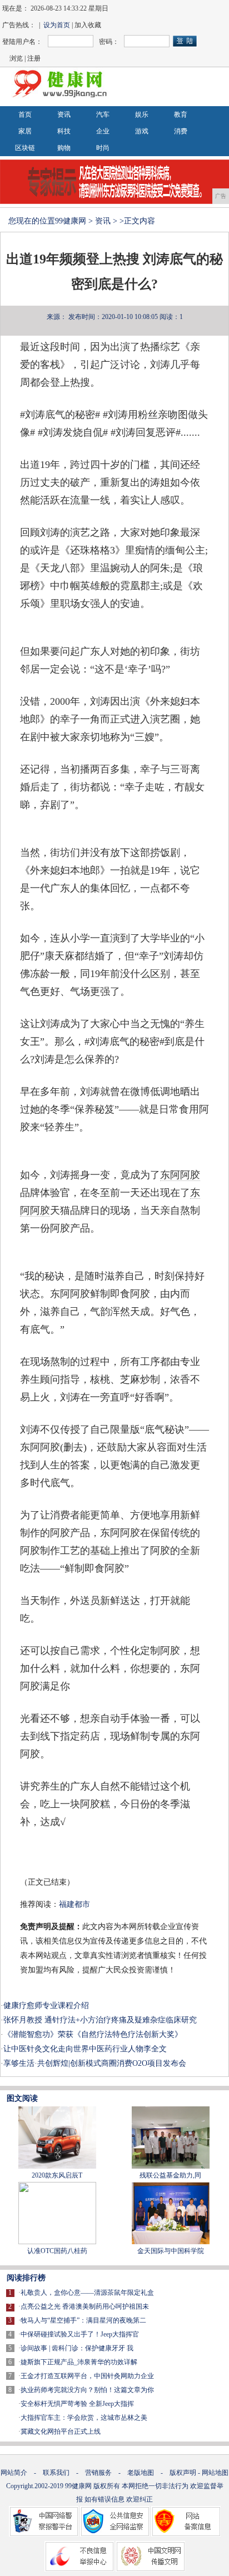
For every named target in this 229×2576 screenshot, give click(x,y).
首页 (25, 114)
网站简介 (14, 2473)
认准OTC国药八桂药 (57, 2251)
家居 (25, 131)
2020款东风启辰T (57, 2175)
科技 (64, 131)
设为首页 (57, 25)
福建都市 (74, 1904)
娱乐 (142, 114)
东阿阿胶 (180, 1175)
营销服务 (98, 2473)
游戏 (142, 131)
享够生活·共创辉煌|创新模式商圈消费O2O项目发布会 (95, 2063)
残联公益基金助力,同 (170, 2175)
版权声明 (183, 2473)
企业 (103, 131)
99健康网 (71, 221)
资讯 (64, 114)
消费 (181, 131)
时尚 (103, 148)
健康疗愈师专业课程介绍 (46, 2006)
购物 (64, 148)
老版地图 (141, 2473)
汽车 (103, 114)
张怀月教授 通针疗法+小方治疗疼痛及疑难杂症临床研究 (100, 2020)
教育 (181, 114)
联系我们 (56, 2473)
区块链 (25, 148)
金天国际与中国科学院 (171, 2251)
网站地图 (215, 2473)
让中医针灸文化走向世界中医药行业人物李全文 (85, 2049)
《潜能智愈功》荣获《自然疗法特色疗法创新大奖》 (93, 2034)
